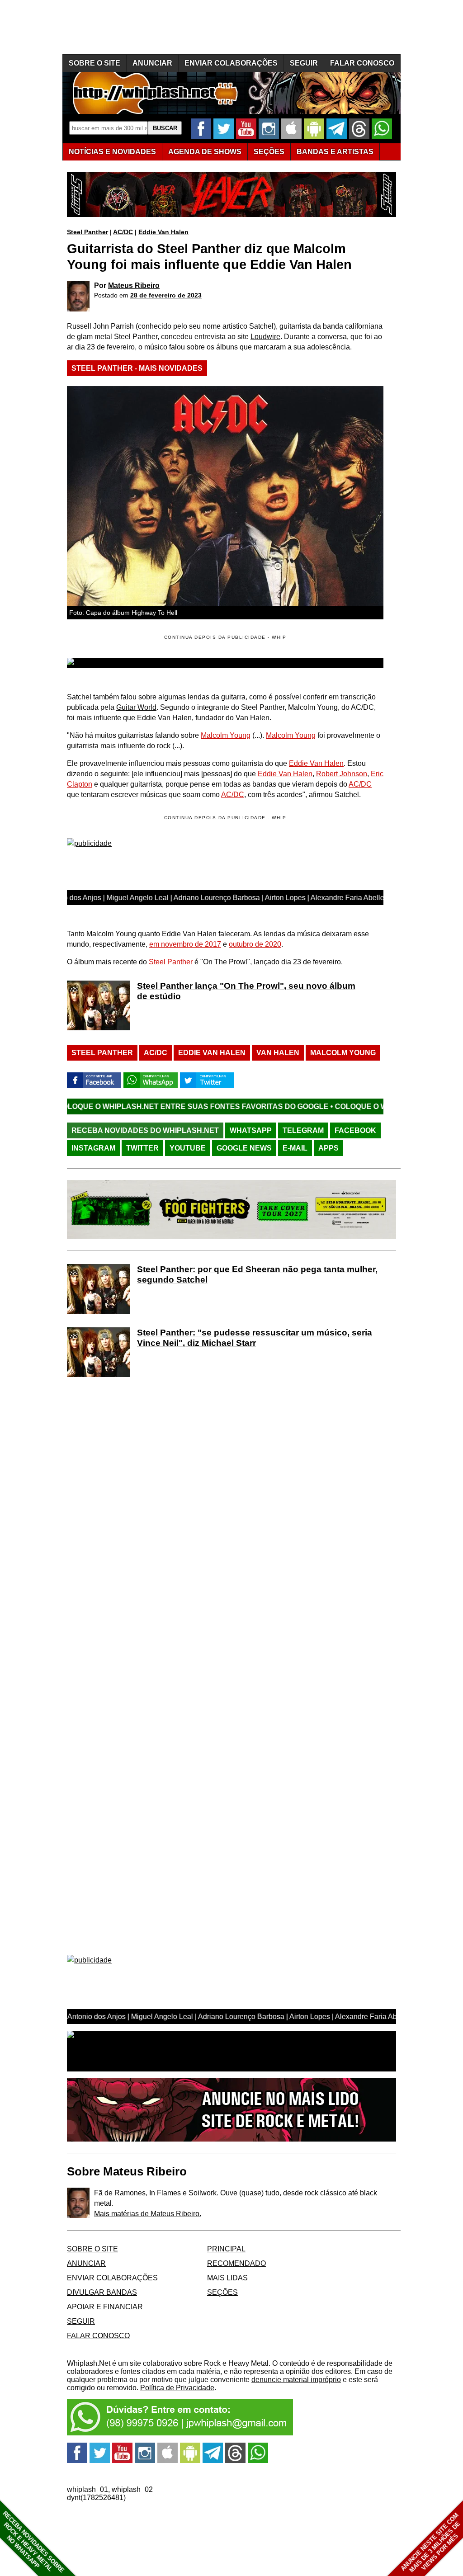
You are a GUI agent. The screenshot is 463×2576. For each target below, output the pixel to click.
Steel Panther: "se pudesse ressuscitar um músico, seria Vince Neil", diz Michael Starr (255, 1338)
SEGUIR (304, 63)
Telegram (303, 1130)
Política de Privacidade (177, 2388)
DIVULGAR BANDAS (102, 2292)
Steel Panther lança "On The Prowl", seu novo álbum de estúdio (246, 991)
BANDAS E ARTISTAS (335, 152)
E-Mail (295, 1148)
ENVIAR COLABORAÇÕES (231, 63)
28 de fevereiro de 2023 (166, 295)
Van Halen (278, 1053)
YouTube (188, 1148)
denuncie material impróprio (296, 2380)
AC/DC (123, 232)
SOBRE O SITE (94, 63)
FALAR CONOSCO (362, 63)
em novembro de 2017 (185, 944)
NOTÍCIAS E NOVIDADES (112, 152)
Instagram (93, 1148)
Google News (244, 1148)
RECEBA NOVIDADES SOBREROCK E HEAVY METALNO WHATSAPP (33, 2542)
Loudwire (265, 337)
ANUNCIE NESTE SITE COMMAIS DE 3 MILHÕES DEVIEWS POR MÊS (431, 2543)
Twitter (142, 1148)
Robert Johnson (342, 774)
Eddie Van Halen (163, 232)
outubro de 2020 (255, 944)
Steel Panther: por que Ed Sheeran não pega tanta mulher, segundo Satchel (257, 1274)
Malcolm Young (226, 735)
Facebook (355, 1130)
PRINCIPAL (226, 2249)
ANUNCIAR (152, 63)
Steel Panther (87, 232)
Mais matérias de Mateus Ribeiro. (148, 2214)
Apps (328, 1148)
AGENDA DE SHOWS (205, 152)
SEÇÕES (269, 152)
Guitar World (136, 707)
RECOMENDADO (236, 2263)
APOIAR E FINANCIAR (105, 2307)
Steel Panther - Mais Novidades (137, 368)
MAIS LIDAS (227, 2278)
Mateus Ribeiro (134, 285)
